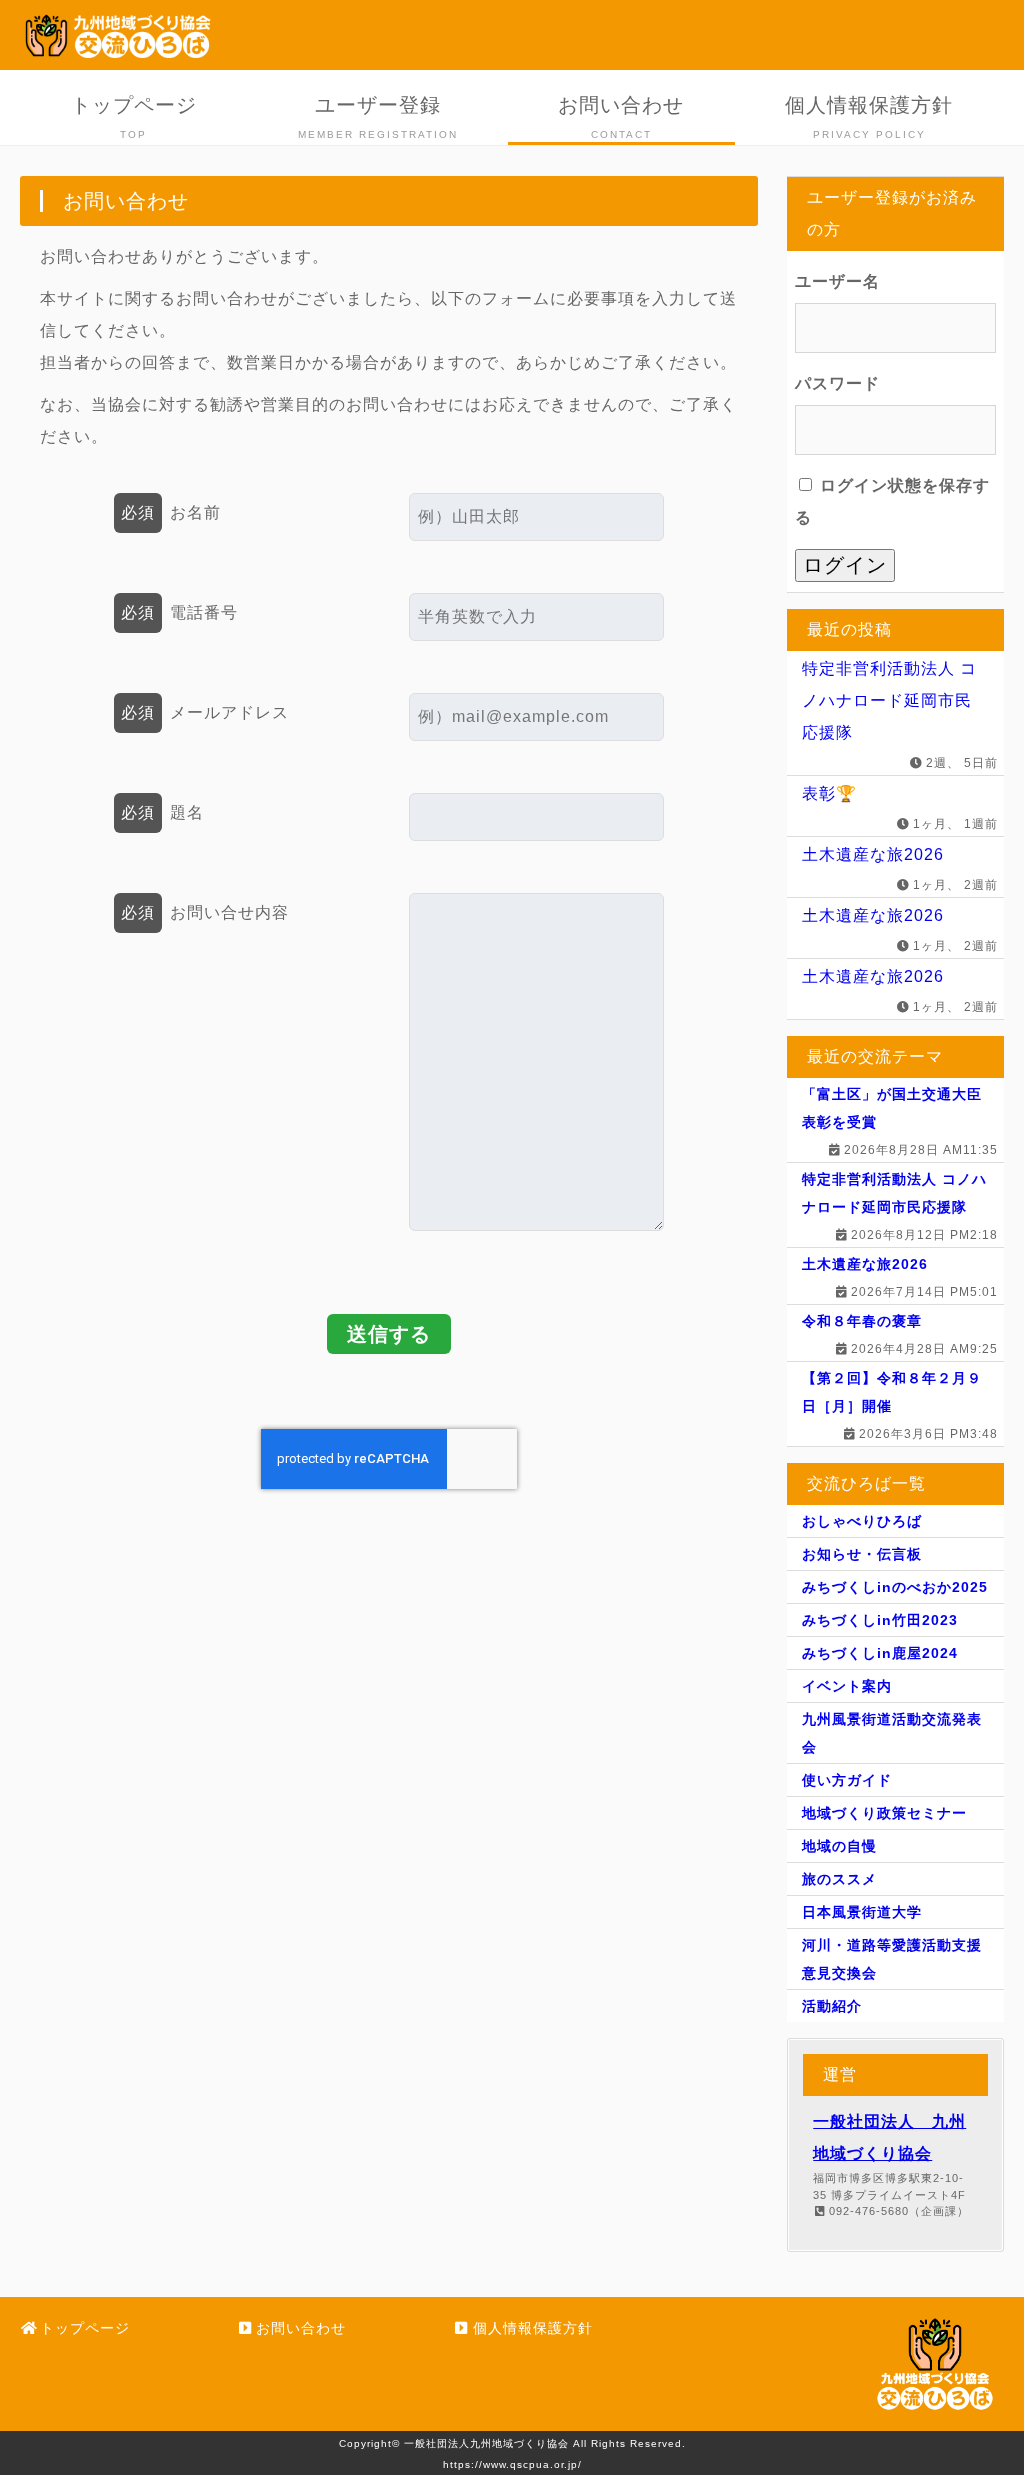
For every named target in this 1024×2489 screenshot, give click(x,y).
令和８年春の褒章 (862, 1321)
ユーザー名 (837, 281)
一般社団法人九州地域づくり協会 (486, 2443)
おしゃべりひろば (862, 1521)
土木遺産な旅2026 (873, 854)
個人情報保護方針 (869, 117)
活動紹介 (832, 2006)
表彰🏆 (829, 793)
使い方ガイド (847, 1780)
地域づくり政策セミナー (884, 1813)
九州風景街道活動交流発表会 (892, 1733)
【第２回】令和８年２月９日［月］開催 (892, 1392)
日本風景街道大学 (862, 1912)
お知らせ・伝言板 (862, 1554)
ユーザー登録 (378, 117)
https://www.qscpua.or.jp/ (512, 2464)
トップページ (134, 117)
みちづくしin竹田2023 (880, 1620)
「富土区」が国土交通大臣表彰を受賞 (892, 1108)
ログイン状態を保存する (892, 501)
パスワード (837, 383)
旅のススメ (839, 1879)
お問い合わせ (621, 117)
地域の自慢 (839, 1846)
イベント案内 (847, 1686)
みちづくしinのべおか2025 (895, 1587)
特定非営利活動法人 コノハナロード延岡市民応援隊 (889, 700)
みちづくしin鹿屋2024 (880, 1653)
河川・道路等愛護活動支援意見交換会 (892, 1959)
